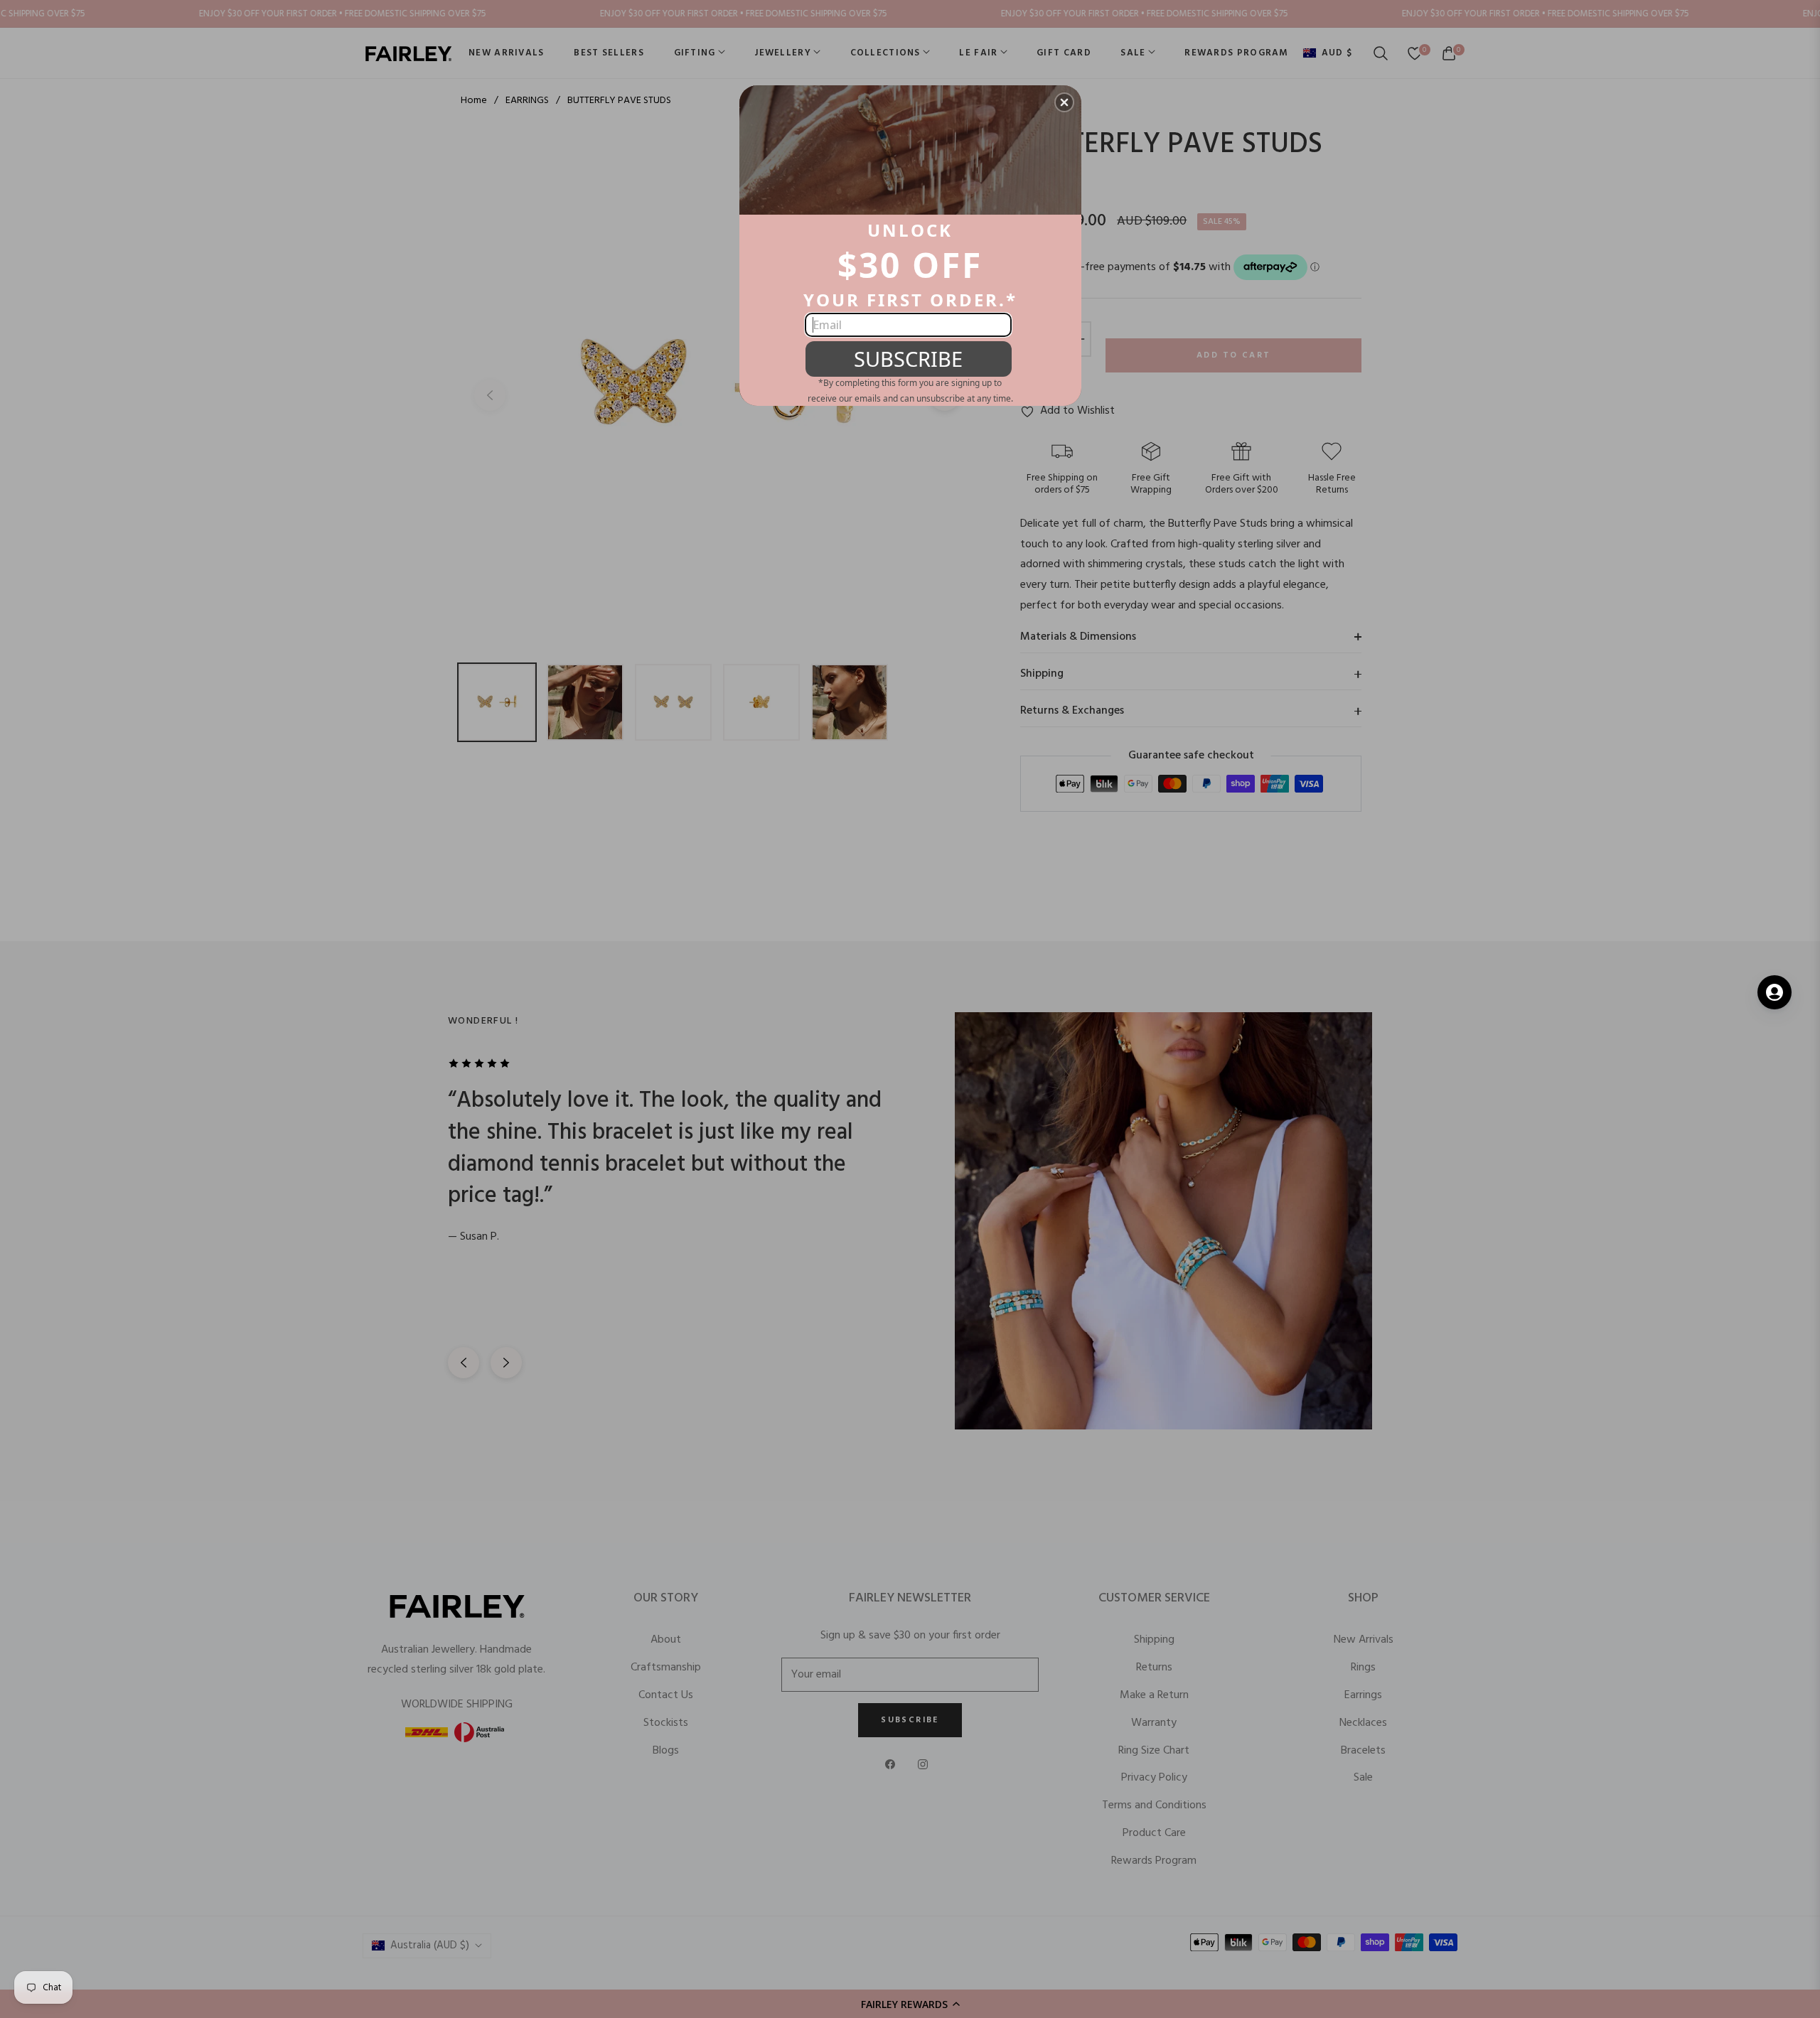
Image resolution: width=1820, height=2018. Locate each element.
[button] (1064, 102)
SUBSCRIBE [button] (908, 359)
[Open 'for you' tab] (1774, 992)
